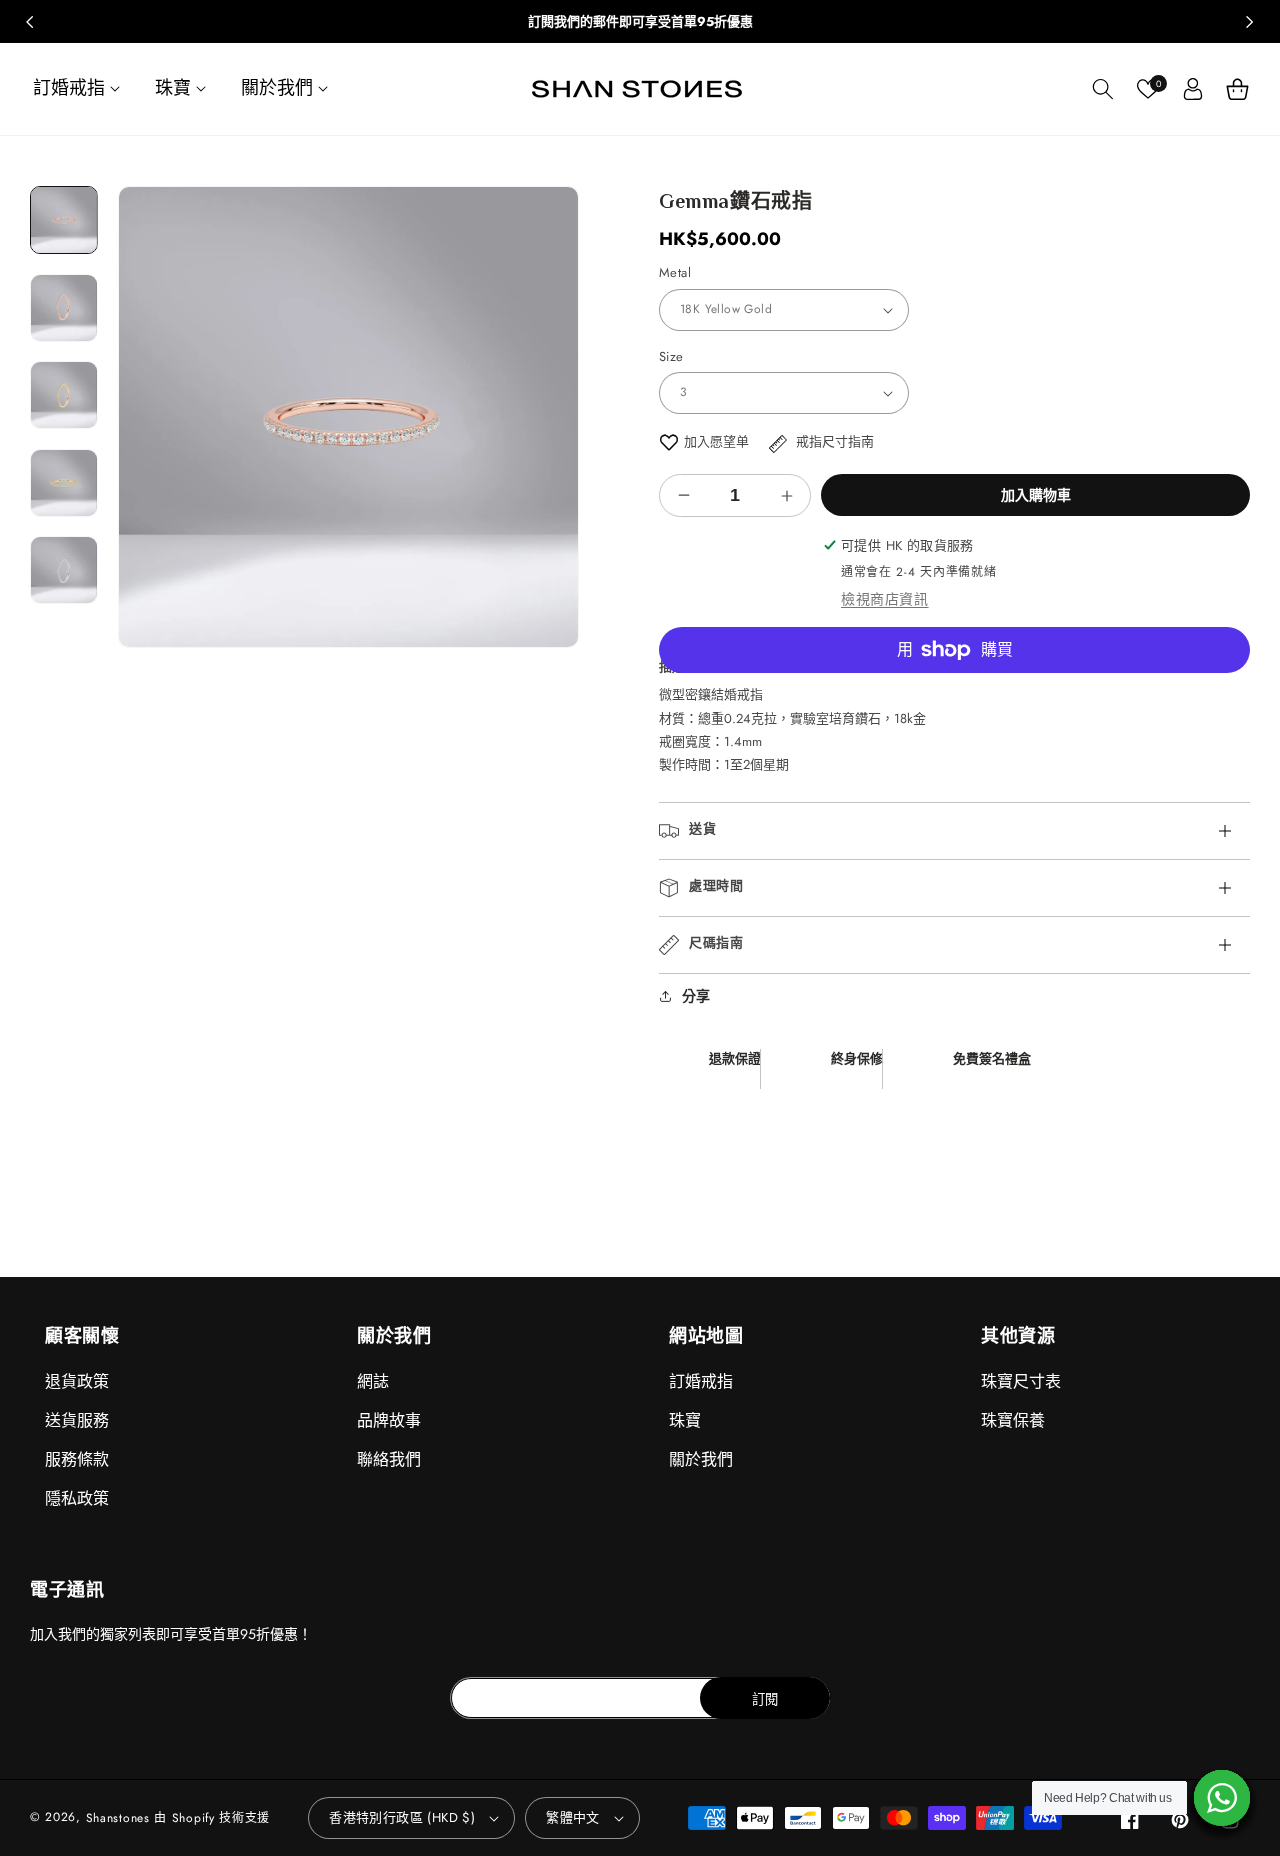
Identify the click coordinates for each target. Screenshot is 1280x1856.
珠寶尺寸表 (1021, 1381)
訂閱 (765, 1699)
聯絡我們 (389, 1459)
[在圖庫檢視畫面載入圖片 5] (64, 570)
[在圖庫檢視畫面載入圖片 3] (64, 395)
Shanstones (118, 1818)
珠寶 (685, 1420)
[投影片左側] (30, 22)
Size (671, 356)
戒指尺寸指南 (833, 441)
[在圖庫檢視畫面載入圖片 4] (64, 483)
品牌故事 (389, 1420)
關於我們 (701, 1459)
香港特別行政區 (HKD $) (402, 1817)
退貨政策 (77, 1381)
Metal (675, 272)
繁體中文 (573, 1817)
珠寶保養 (1013, 1420)
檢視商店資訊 (885, 599)
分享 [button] (696, 996)
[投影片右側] (1250, 22)
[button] (79, 88)
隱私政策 (77, 1498)
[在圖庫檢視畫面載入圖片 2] (64, 308)
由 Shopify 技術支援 (212, 1818)
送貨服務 (77, 1420)
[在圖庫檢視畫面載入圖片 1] (64, 220)
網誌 (373, 1381)
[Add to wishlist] (669, 441)
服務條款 (77, 1459)
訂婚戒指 (701, 1381)
